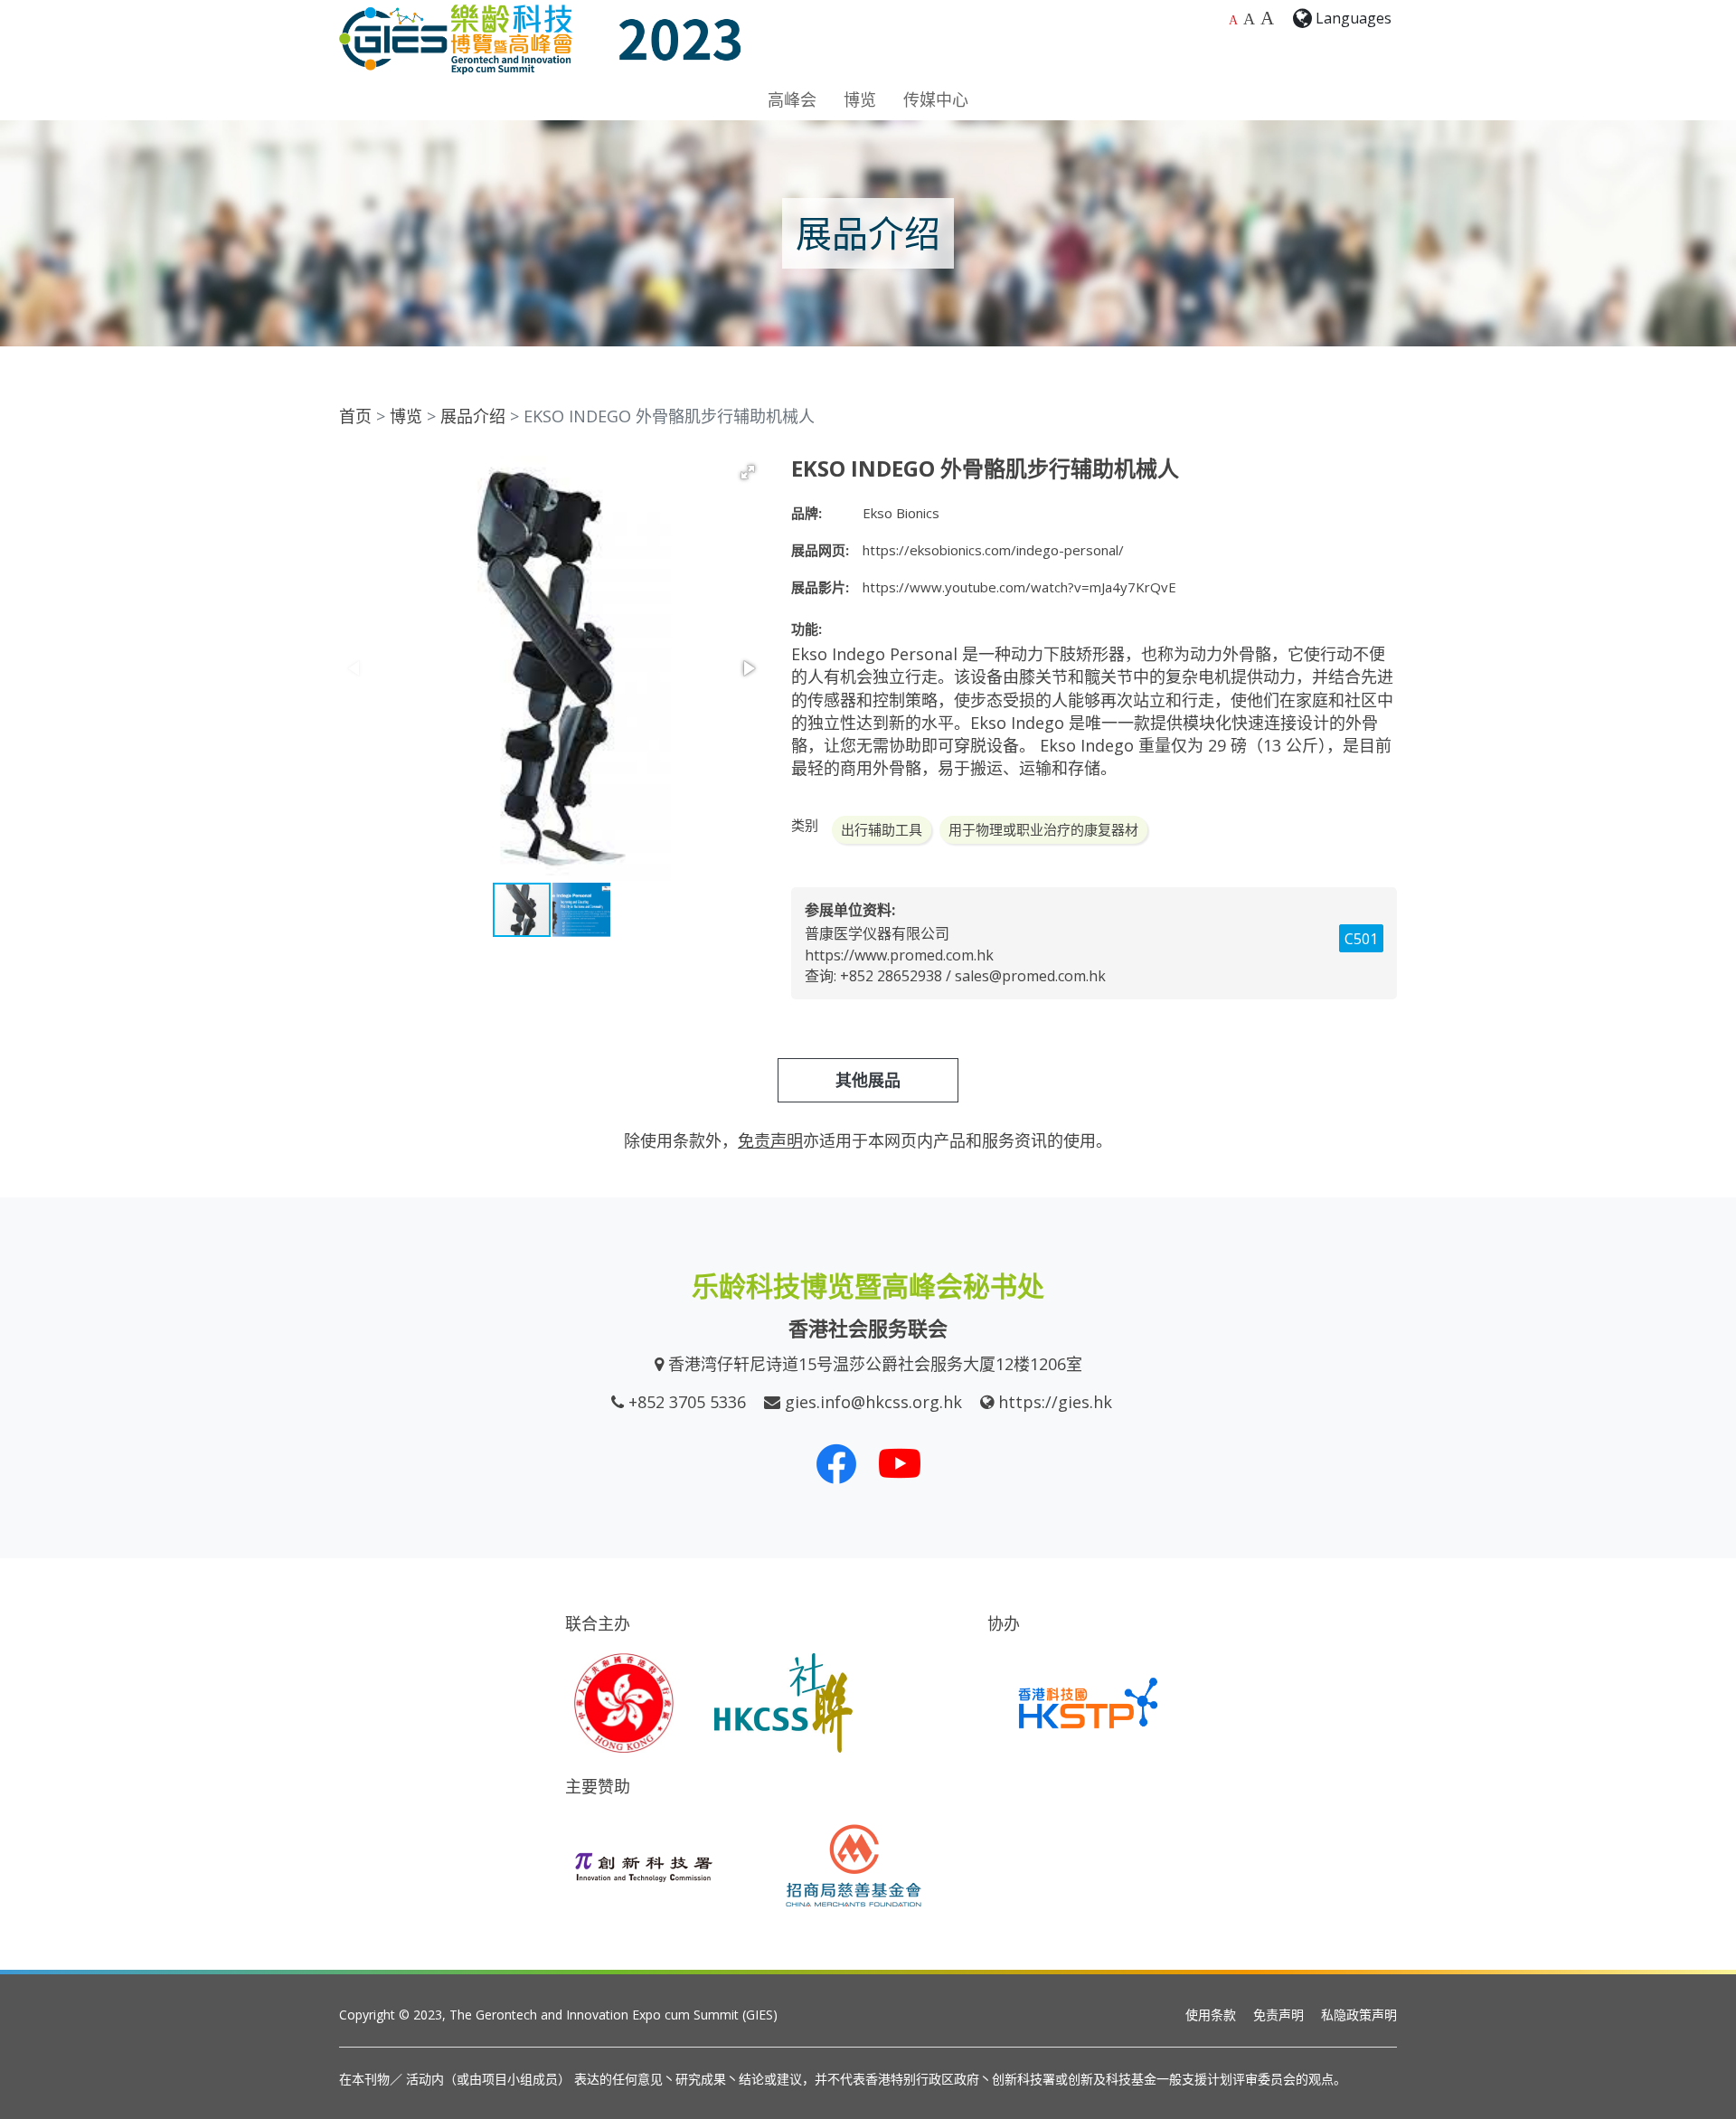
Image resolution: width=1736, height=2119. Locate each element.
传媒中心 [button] (936, 99)
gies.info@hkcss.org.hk (873, 1402)
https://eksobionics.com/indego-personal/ (993, 550)
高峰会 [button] (792, 99)
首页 (355, 416)
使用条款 (1211, 2015)
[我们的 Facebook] (836, 1463)
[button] (748, 472)
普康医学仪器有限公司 (877, 933)
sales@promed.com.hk (1030, 976)
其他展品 (868, 1080)
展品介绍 (473, 416)
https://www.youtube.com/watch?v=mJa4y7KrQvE (1019, 587)
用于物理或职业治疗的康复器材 (1043, 829)
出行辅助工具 (882, 829)
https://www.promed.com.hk (899, 955)
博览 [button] (860, 99)
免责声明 (1278, 2015)
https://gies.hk (1055, 1402)
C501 (1361, 939)
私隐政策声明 (1359, 2015)
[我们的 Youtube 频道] (900, 1463)
